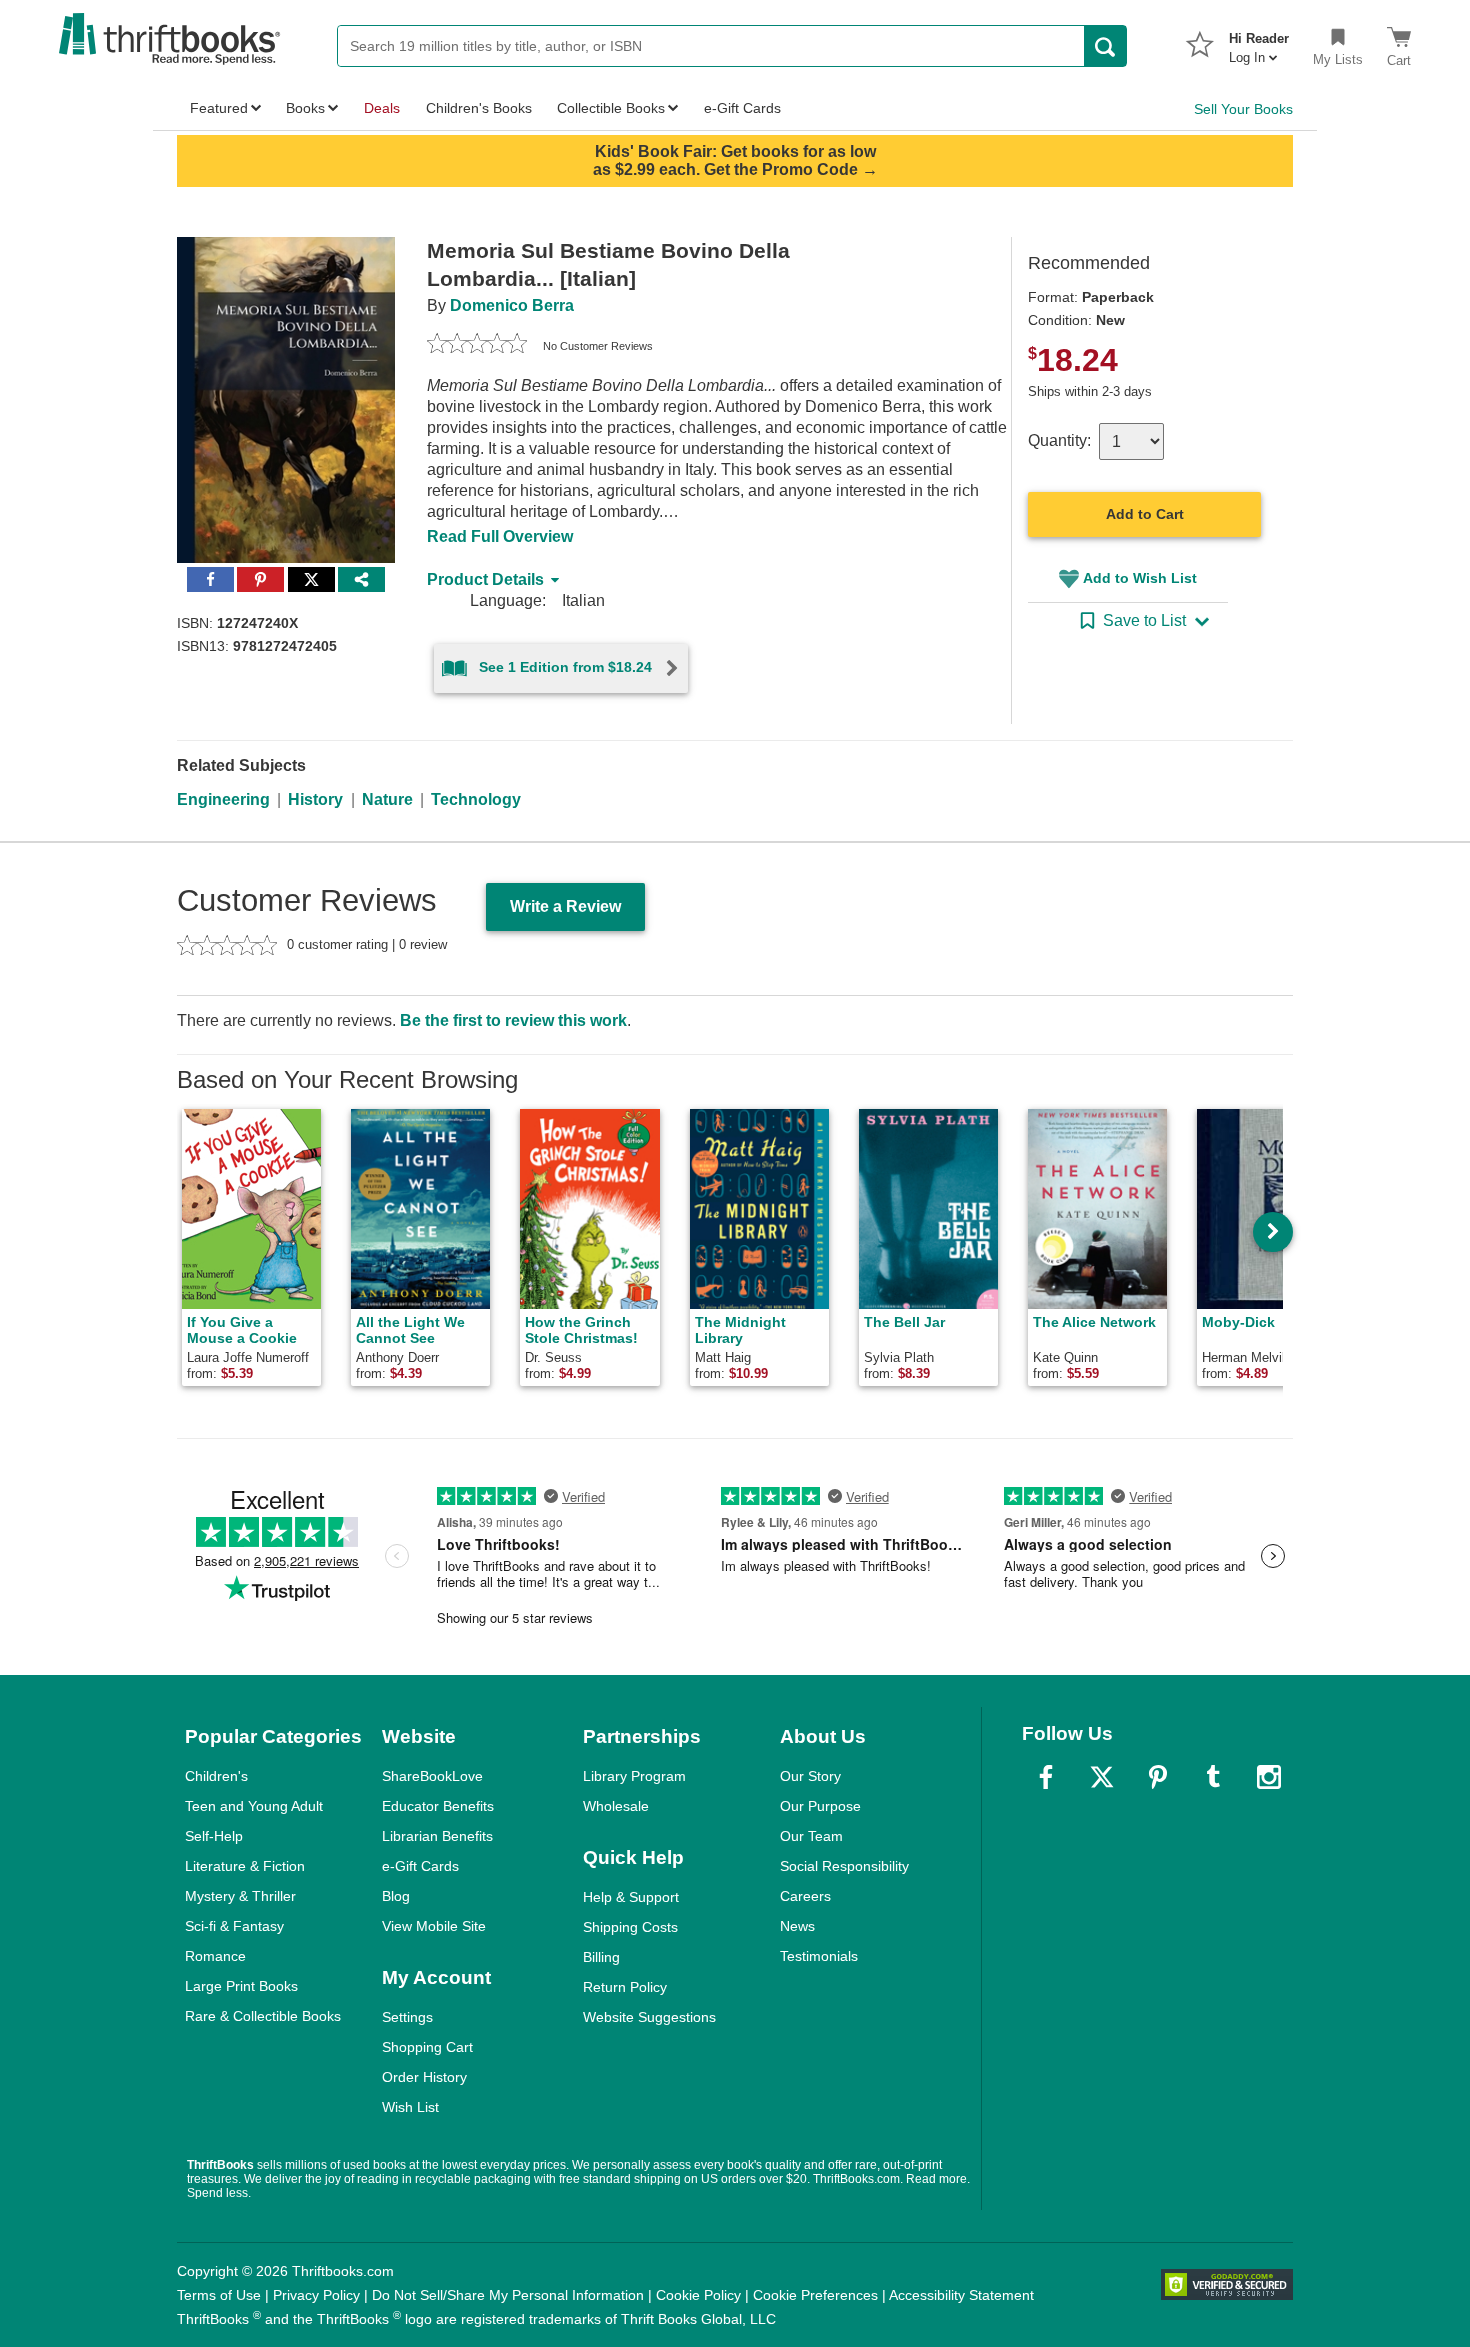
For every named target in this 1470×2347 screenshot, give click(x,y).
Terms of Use (219, 2295)
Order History (424, 2077)
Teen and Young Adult (254, 1806)
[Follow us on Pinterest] (1158, 1777)
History (315, 799)
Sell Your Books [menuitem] (1243, 109)
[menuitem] (1259, 42)
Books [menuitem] (305, 108)
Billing (601, 1957)
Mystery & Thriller (240, 1896)
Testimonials (819, 1956)
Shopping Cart (427, 2047)
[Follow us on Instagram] (1269, 1777)
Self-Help (214, 1836)
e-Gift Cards (420, 1866)
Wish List (410, 2107)
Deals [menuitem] (382, 108)
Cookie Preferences (815, 2295)
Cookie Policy (698, 2295)
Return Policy (625, 1987)
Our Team (811, 1836)
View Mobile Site (434, 1926)
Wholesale (616, 1806)
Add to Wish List (1140, 578)
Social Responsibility (844, 1866)
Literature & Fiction (245, 1866)
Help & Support (631, 1897)
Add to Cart (1145, 514)
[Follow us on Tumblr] (1213, 1777)
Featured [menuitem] (219, 108)
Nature (387, 799)
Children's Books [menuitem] (479, 108)
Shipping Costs (630, 1927)
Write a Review (565, 906)
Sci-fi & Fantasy (234, 1926)
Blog (396, 1896)
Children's (216, 1776)
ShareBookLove (432, 1776)
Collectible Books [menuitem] (611, 108)
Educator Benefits (438, 1806)
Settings (407, 2017)
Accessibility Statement (961, 2295)
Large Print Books (241, 1986)
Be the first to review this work (513, 1020)
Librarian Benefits (437, 1836)
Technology (476, 799)
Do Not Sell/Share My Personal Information (508, 2295)
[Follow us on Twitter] (1102, 1777)
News (797, 1926)
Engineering (223, 799)
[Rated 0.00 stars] (477, 346)
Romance (215, 1956)
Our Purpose (820, 1806)
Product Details (485, 579)
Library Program (634, 1776)
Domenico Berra (512, 305)
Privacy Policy (316, 2295)
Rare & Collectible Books (263, 2016)
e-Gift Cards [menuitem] (742, 108)
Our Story (810, 1776)
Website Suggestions (649, 2017)
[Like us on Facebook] (1046, 1777)
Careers (805, 1896)
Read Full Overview (500, 536)
